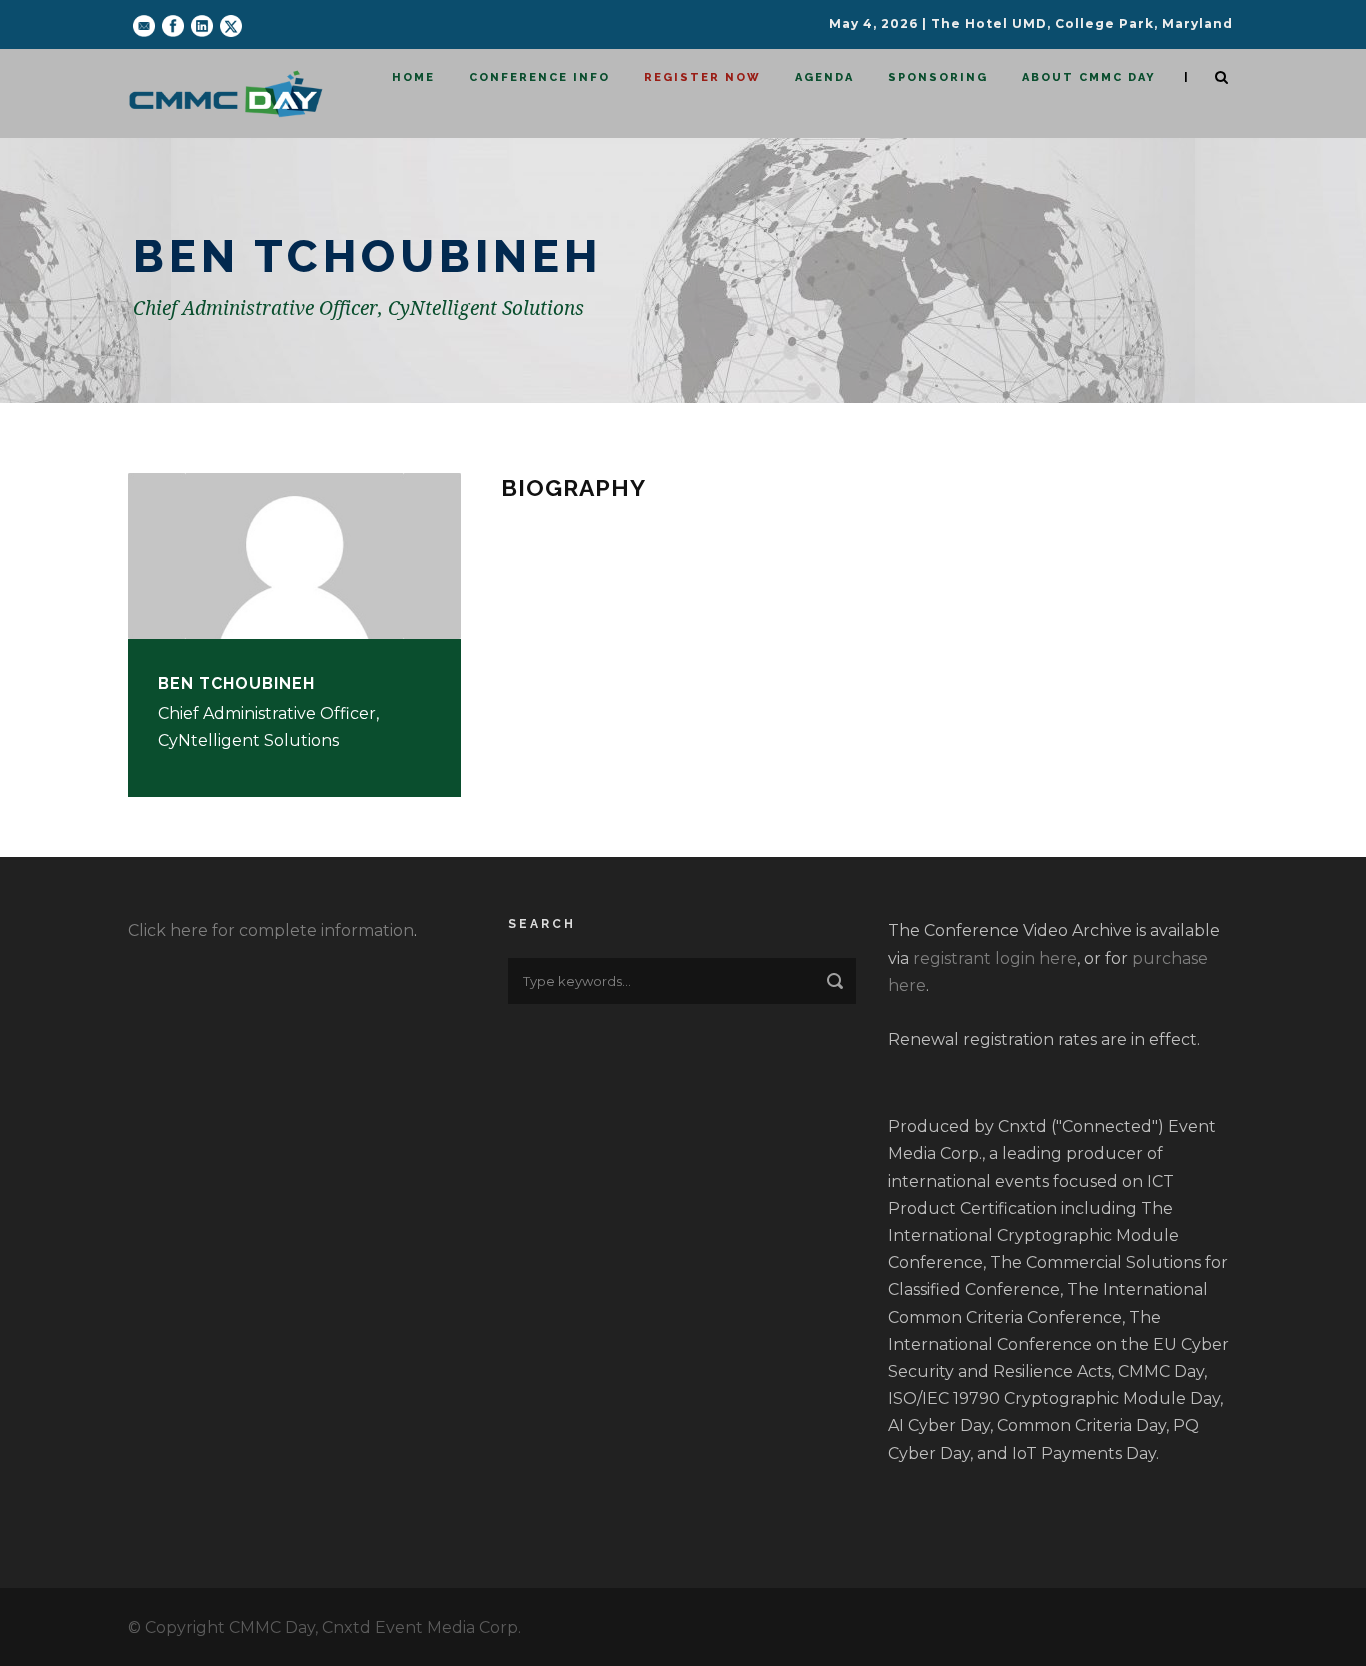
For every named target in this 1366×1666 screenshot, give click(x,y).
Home (413, 77)
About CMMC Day (1089, 77)
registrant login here (995, 958)
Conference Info (539, 77)
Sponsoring (938, 77)
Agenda (824, 77)
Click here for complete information (271, 930)
